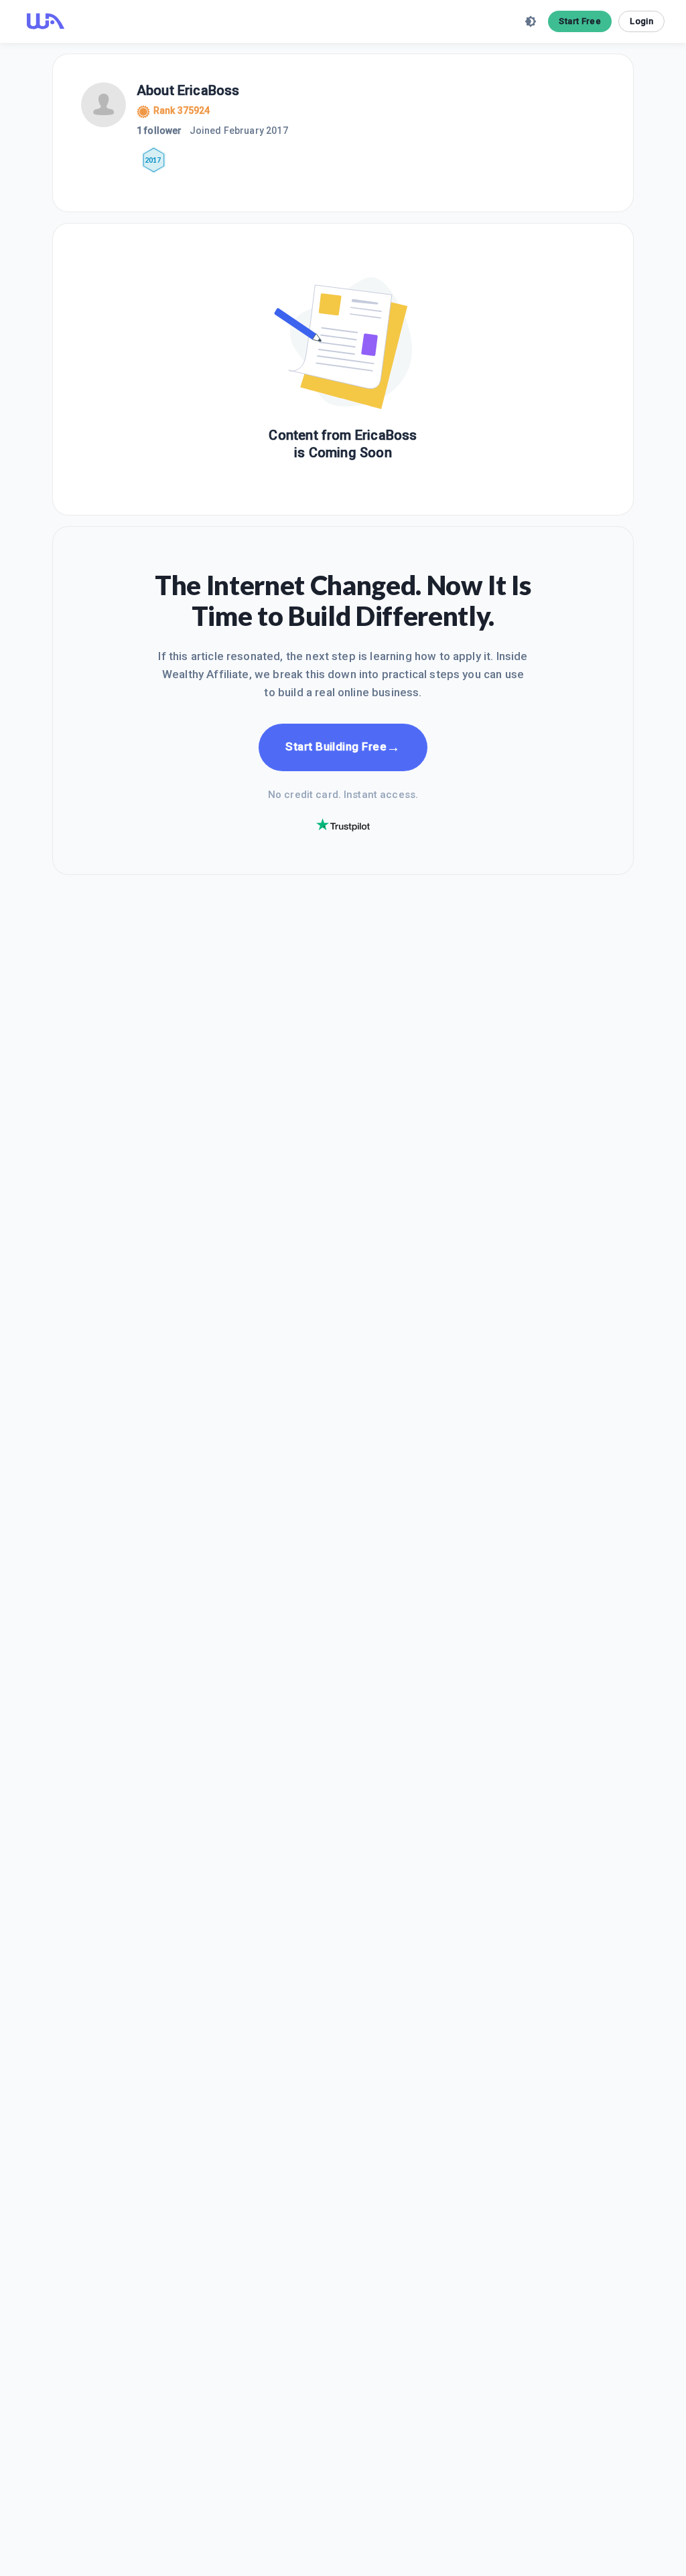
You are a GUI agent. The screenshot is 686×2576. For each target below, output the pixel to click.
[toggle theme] (531, 21)
